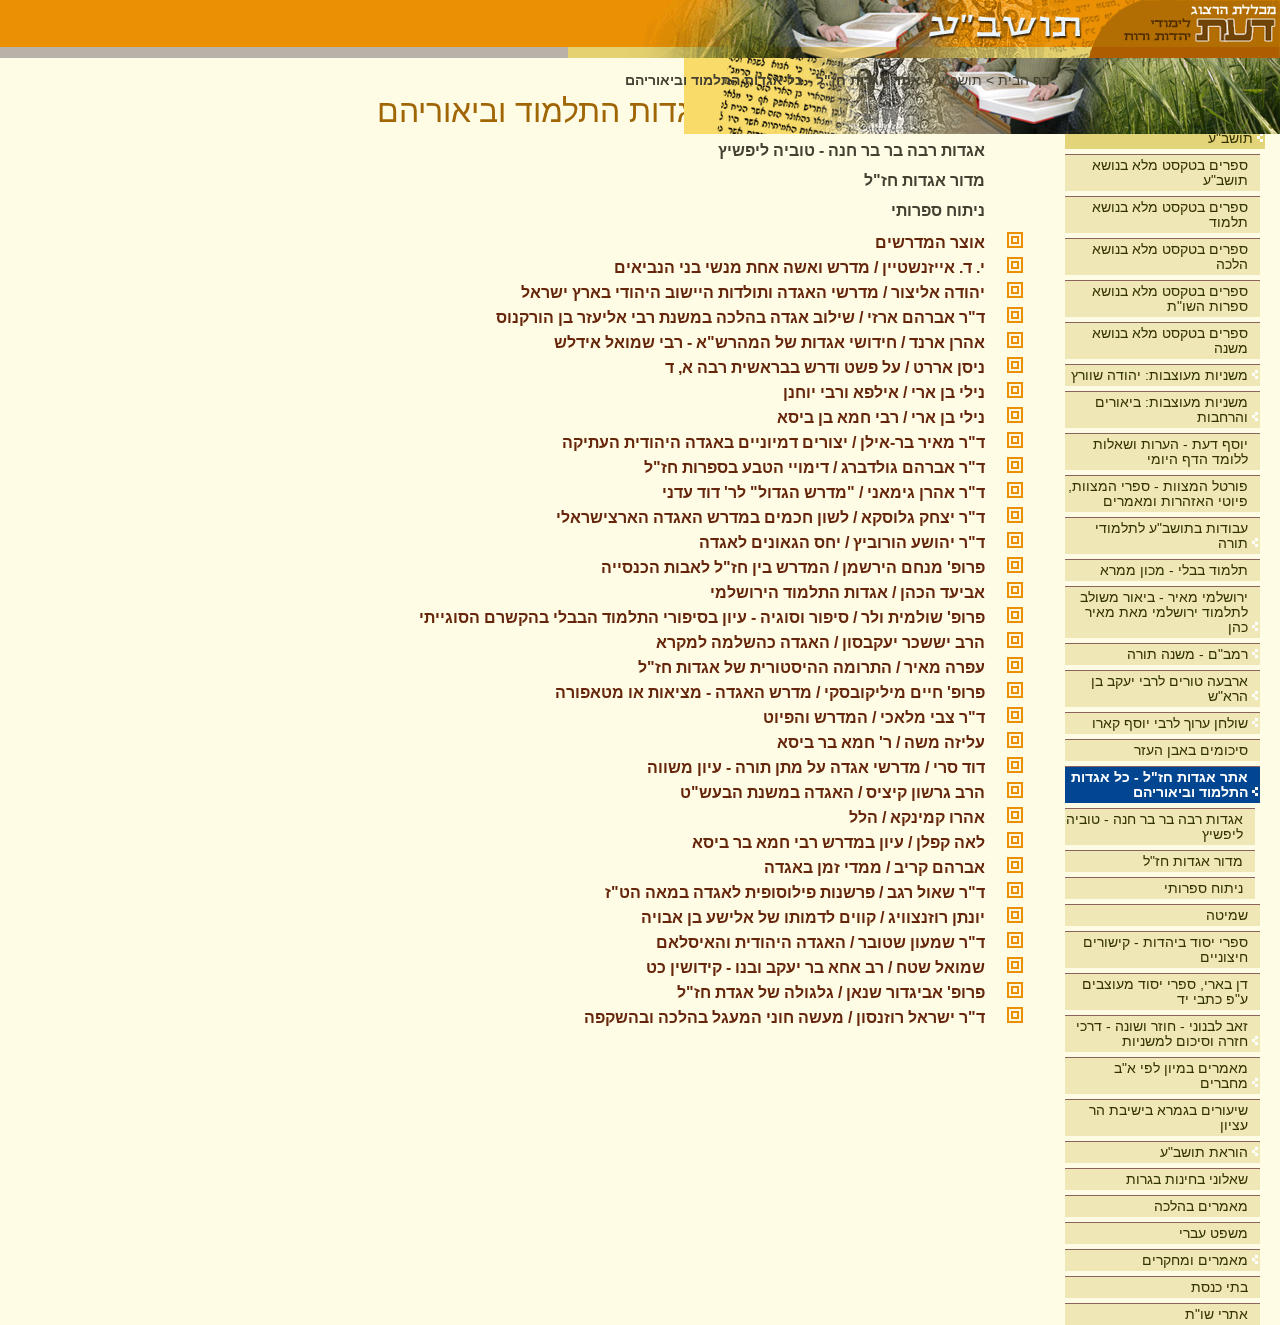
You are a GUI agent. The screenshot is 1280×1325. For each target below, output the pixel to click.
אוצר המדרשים (930, 242)
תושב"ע (1230, 138)
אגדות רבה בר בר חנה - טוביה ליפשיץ (1154, 826)
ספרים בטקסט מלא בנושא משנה (1170, 340)
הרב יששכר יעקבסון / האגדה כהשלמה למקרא (820, 642)
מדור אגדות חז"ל (1193, 861)
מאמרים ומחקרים (1195, 1260)
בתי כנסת (1219, 1287)
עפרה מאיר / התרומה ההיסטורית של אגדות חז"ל (811, 667)
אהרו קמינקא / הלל (917, 817)
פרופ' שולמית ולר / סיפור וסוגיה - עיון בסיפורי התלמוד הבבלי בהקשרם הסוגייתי (702, 617)
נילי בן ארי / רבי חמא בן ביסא (881, 417)
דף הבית (1024, 80)
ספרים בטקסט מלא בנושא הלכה (1170, 256)
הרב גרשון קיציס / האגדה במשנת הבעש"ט (832, 792)
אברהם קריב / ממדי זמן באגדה (874, 867)
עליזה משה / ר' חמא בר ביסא (881, 742)
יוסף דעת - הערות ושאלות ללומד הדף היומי (1170, 451)
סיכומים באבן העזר (1191, 750)
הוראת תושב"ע (1204, 1152)
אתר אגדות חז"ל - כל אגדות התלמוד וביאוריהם (1159, 784)
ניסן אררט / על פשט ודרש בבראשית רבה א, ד (825, 367)
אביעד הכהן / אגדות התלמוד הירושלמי (847, 592)
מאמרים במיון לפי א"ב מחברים (1181, 1075)
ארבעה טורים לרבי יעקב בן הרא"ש (1169, 688)
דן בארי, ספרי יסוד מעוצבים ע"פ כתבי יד (1165, 991)
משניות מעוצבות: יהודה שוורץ (1159, 375)
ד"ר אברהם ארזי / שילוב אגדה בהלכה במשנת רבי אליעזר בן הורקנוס (740, 317)
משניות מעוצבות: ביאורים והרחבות (1171, 409)
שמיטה (1227, 915)
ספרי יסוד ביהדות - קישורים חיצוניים (1165, 949)
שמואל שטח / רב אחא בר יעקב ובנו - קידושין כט (815, 967)
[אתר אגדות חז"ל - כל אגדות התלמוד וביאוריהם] (829, 23)
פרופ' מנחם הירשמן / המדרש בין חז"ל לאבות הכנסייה (793, 567)
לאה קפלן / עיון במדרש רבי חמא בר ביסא (838, 842)
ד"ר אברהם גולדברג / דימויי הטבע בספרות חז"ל (814, 467)
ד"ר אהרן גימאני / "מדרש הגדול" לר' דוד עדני (823, 492)
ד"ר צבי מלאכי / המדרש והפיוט (874, 717)
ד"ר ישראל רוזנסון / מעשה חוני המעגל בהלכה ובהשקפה (784, 1017)
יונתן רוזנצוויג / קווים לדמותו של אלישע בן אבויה (813, 917)
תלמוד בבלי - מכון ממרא (1174, 570)
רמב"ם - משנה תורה (1187, 654)
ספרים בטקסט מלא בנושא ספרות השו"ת (1170, 298)
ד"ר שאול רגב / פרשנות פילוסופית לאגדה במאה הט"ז (795, 892)
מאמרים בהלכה (1201, 1206)
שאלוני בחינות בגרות (1187, 1179)
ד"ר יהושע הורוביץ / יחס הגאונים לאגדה (842, 542)
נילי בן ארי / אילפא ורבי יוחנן (884, 392)
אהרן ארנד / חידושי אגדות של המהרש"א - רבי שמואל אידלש (769, 342)
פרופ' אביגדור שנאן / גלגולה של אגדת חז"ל (831, 992)
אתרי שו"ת (1216, 1314)
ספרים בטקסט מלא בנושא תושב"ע (1170, 172)
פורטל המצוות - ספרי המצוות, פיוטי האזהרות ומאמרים (1158, 493)
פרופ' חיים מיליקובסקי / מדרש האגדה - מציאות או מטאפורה (770, 692)
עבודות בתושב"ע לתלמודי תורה (1171, 535)
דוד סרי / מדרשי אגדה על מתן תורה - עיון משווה (816, 767)
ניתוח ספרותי (1203, 888)
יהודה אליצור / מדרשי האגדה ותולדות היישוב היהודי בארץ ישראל (753, 292)
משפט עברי (1213, 1233)
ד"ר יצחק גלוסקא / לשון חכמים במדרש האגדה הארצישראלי (770, 517)
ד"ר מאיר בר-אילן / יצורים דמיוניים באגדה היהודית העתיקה (773, 442)
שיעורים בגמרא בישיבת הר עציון (1168, 1117)
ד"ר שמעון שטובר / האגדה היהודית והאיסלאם (820, 942)
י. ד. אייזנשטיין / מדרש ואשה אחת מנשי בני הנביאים (799, 267)
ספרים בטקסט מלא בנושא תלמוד (1170, 214)
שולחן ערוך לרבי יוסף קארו (1170, 723)
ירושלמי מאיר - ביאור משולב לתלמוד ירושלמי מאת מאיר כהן (1164, 612)
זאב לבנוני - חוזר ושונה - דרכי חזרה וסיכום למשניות (1162, 1033)
